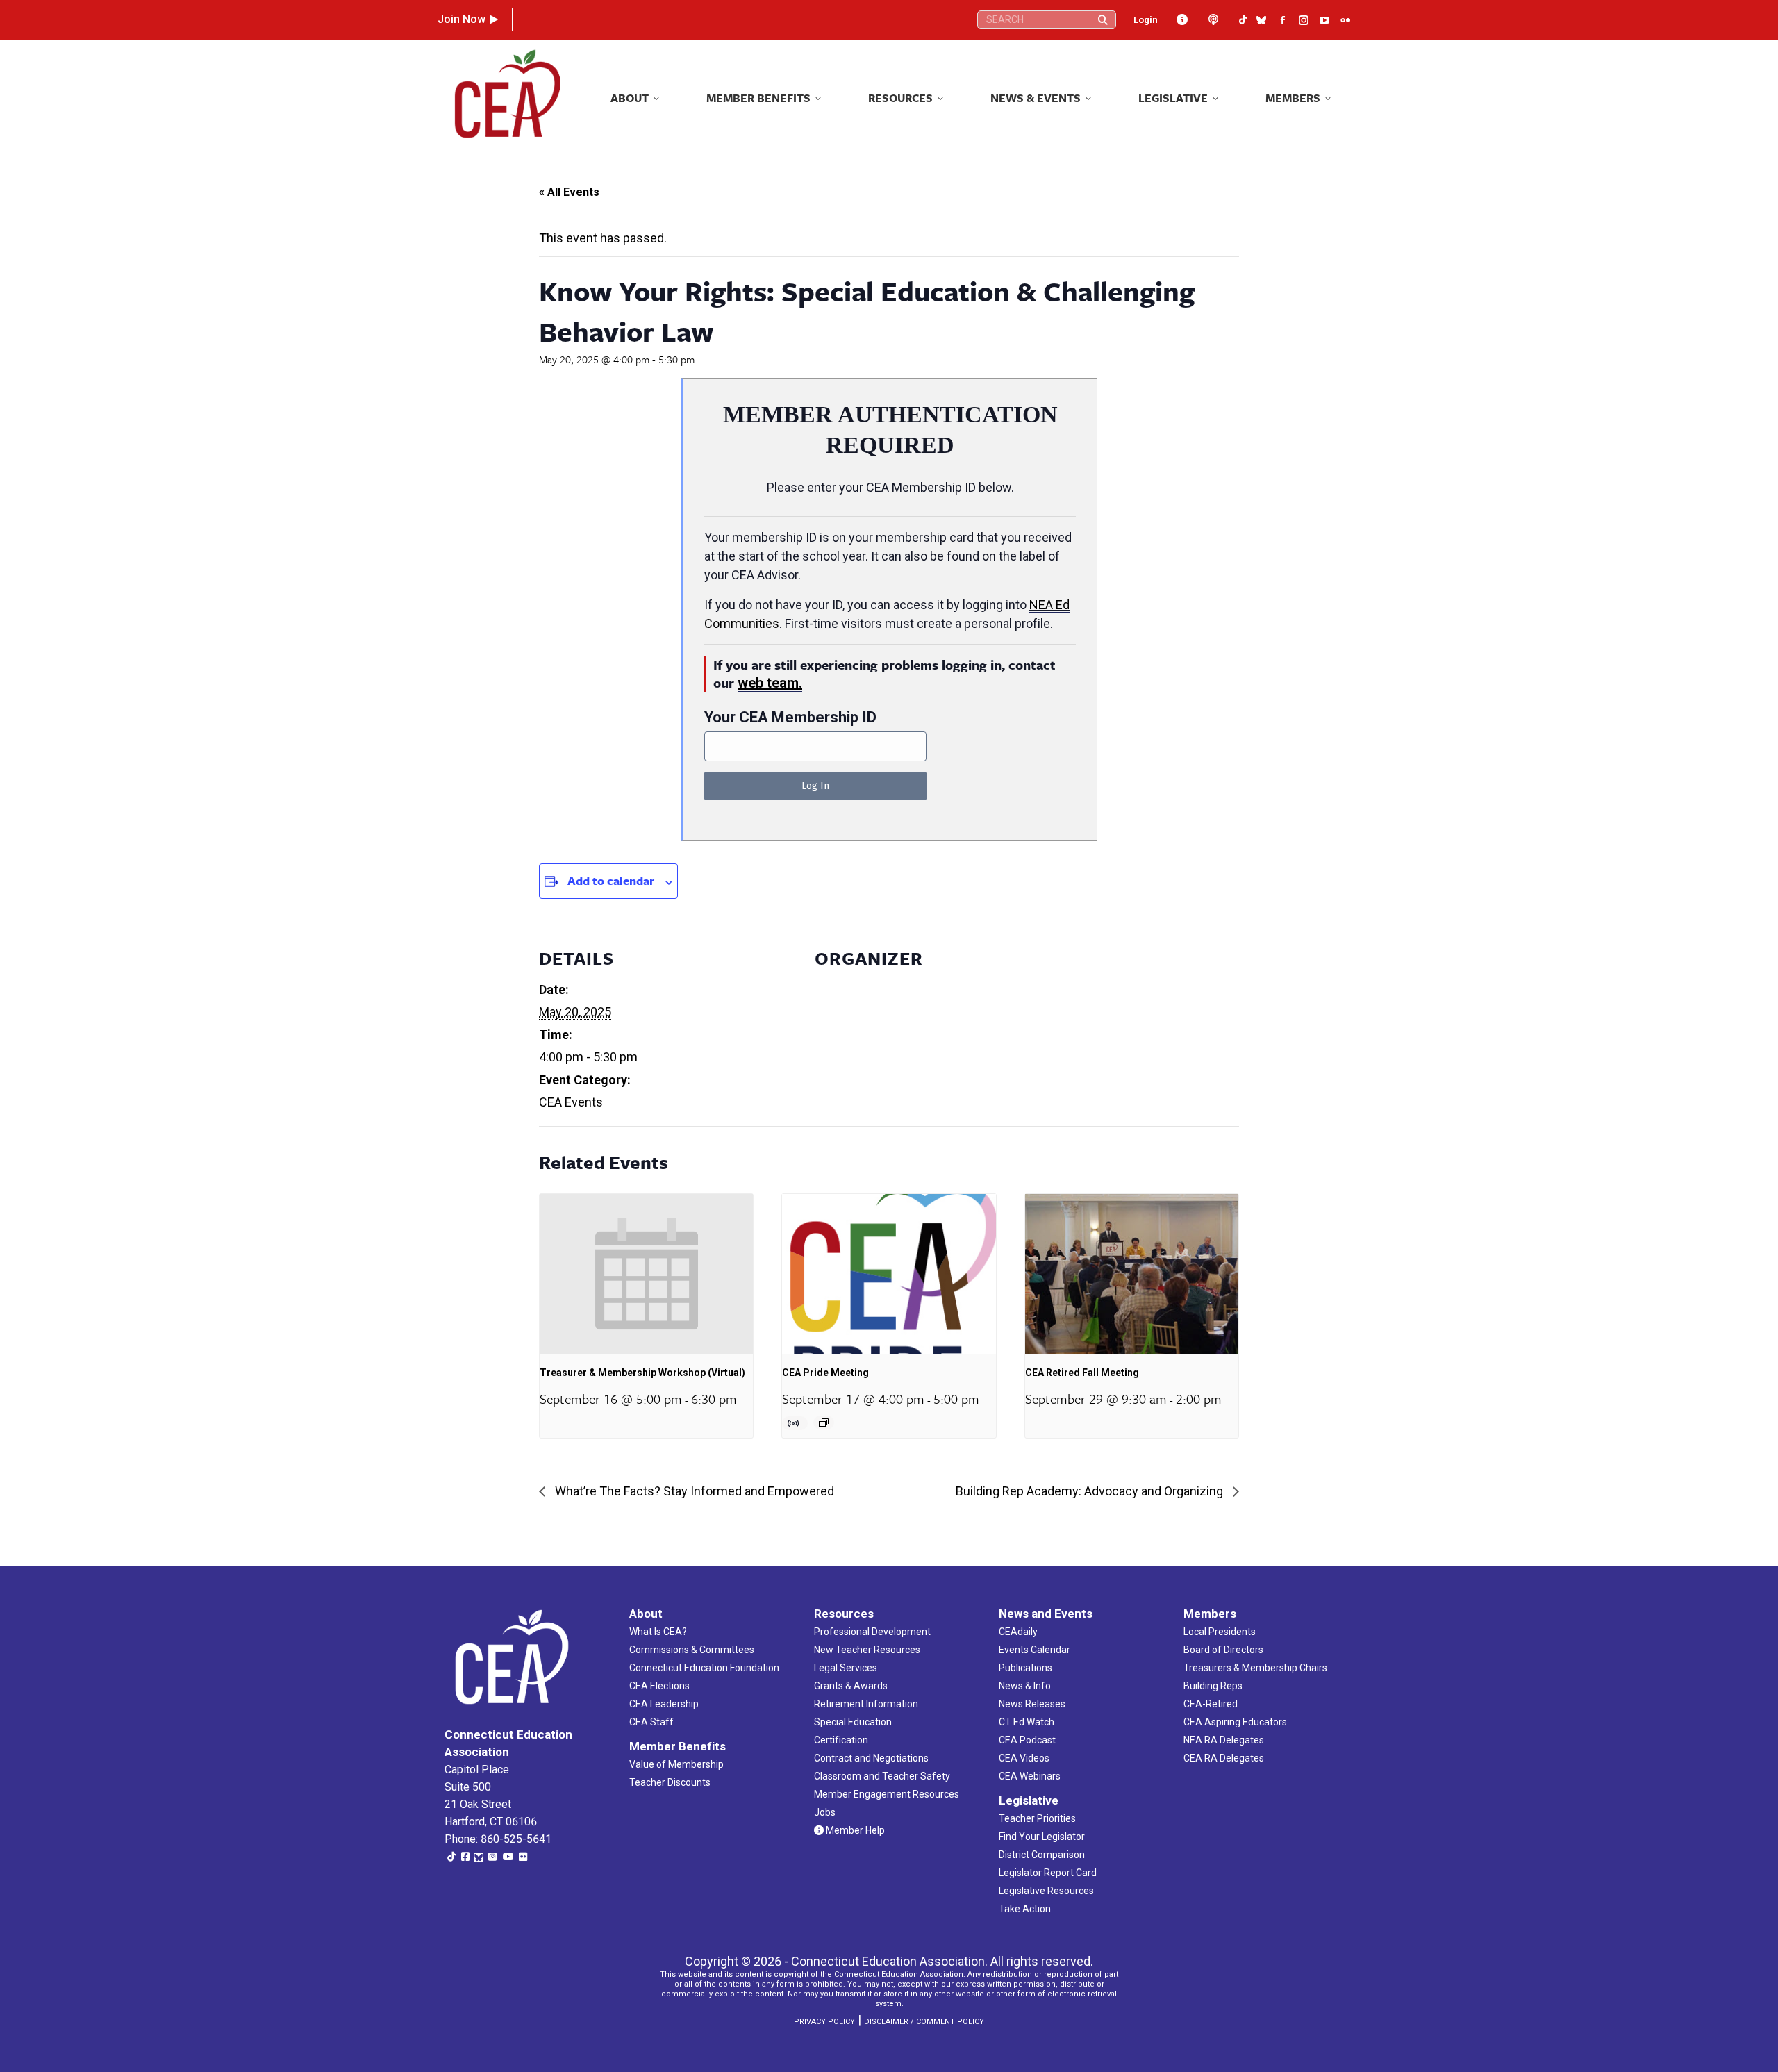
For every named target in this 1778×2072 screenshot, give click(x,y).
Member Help (854, 1830)
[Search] (1103, 20)
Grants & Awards (851, 1686)
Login (1146, 20)
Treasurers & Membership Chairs (1255, 1668)
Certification (841, 1740)
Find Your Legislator (1042, 1837)
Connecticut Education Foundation (704, 1668)
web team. (770, 683)
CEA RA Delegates (1224, 1758)
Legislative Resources (1046, 1891)
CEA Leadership (664, 1704)
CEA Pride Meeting (825, 1373)
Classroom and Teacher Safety (882, 1776)
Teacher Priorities (1037, 1818)
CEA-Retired (1211, 1704)
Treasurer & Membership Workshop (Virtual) (642, 1373)
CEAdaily (1018, 1632)
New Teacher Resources (867, 1650)
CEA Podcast (1027, 1740)
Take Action (1025, 1909)
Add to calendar (611, 880)
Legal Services (846, 1668)
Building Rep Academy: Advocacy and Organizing (1091, 1491)
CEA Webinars (1030, 1776)
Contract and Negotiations (871, 1758)
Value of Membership (676, 1764)
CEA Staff (651, 1722)
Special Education (853, 1722)
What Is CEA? (658, 1632)
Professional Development (872, 1632)
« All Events (569, 192)
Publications (1025, 1668)
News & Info (1025, 1686)
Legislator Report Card (1048, 1873)
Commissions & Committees (692, 1650)
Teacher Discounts (670, 1782)
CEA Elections (659, 1686)
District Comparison (1042, 1855)
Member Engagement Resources (887, 1794)
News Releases (1032, 1704)
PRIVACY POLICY (824, 2022)
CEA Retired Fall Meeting (1082, 1373)
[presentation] (646, 1274)
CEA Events (571, 1102)
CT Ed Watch (1027, 1722)
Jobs (825, 1812)
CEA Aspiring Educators (1235, 1722)
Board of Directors (1223, 1650)
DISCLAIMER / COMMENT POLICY (924, 2022)
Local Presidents (1220, 1632)
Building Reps (1213, 1686)
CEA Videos (1024, 1758)
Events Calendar (1035, 1650)
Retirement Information (866, 1704)
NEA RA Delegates (1224, 1740)
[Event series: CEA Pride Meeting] (824, 1423)
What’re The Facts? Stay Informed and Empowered (693, 1491)
